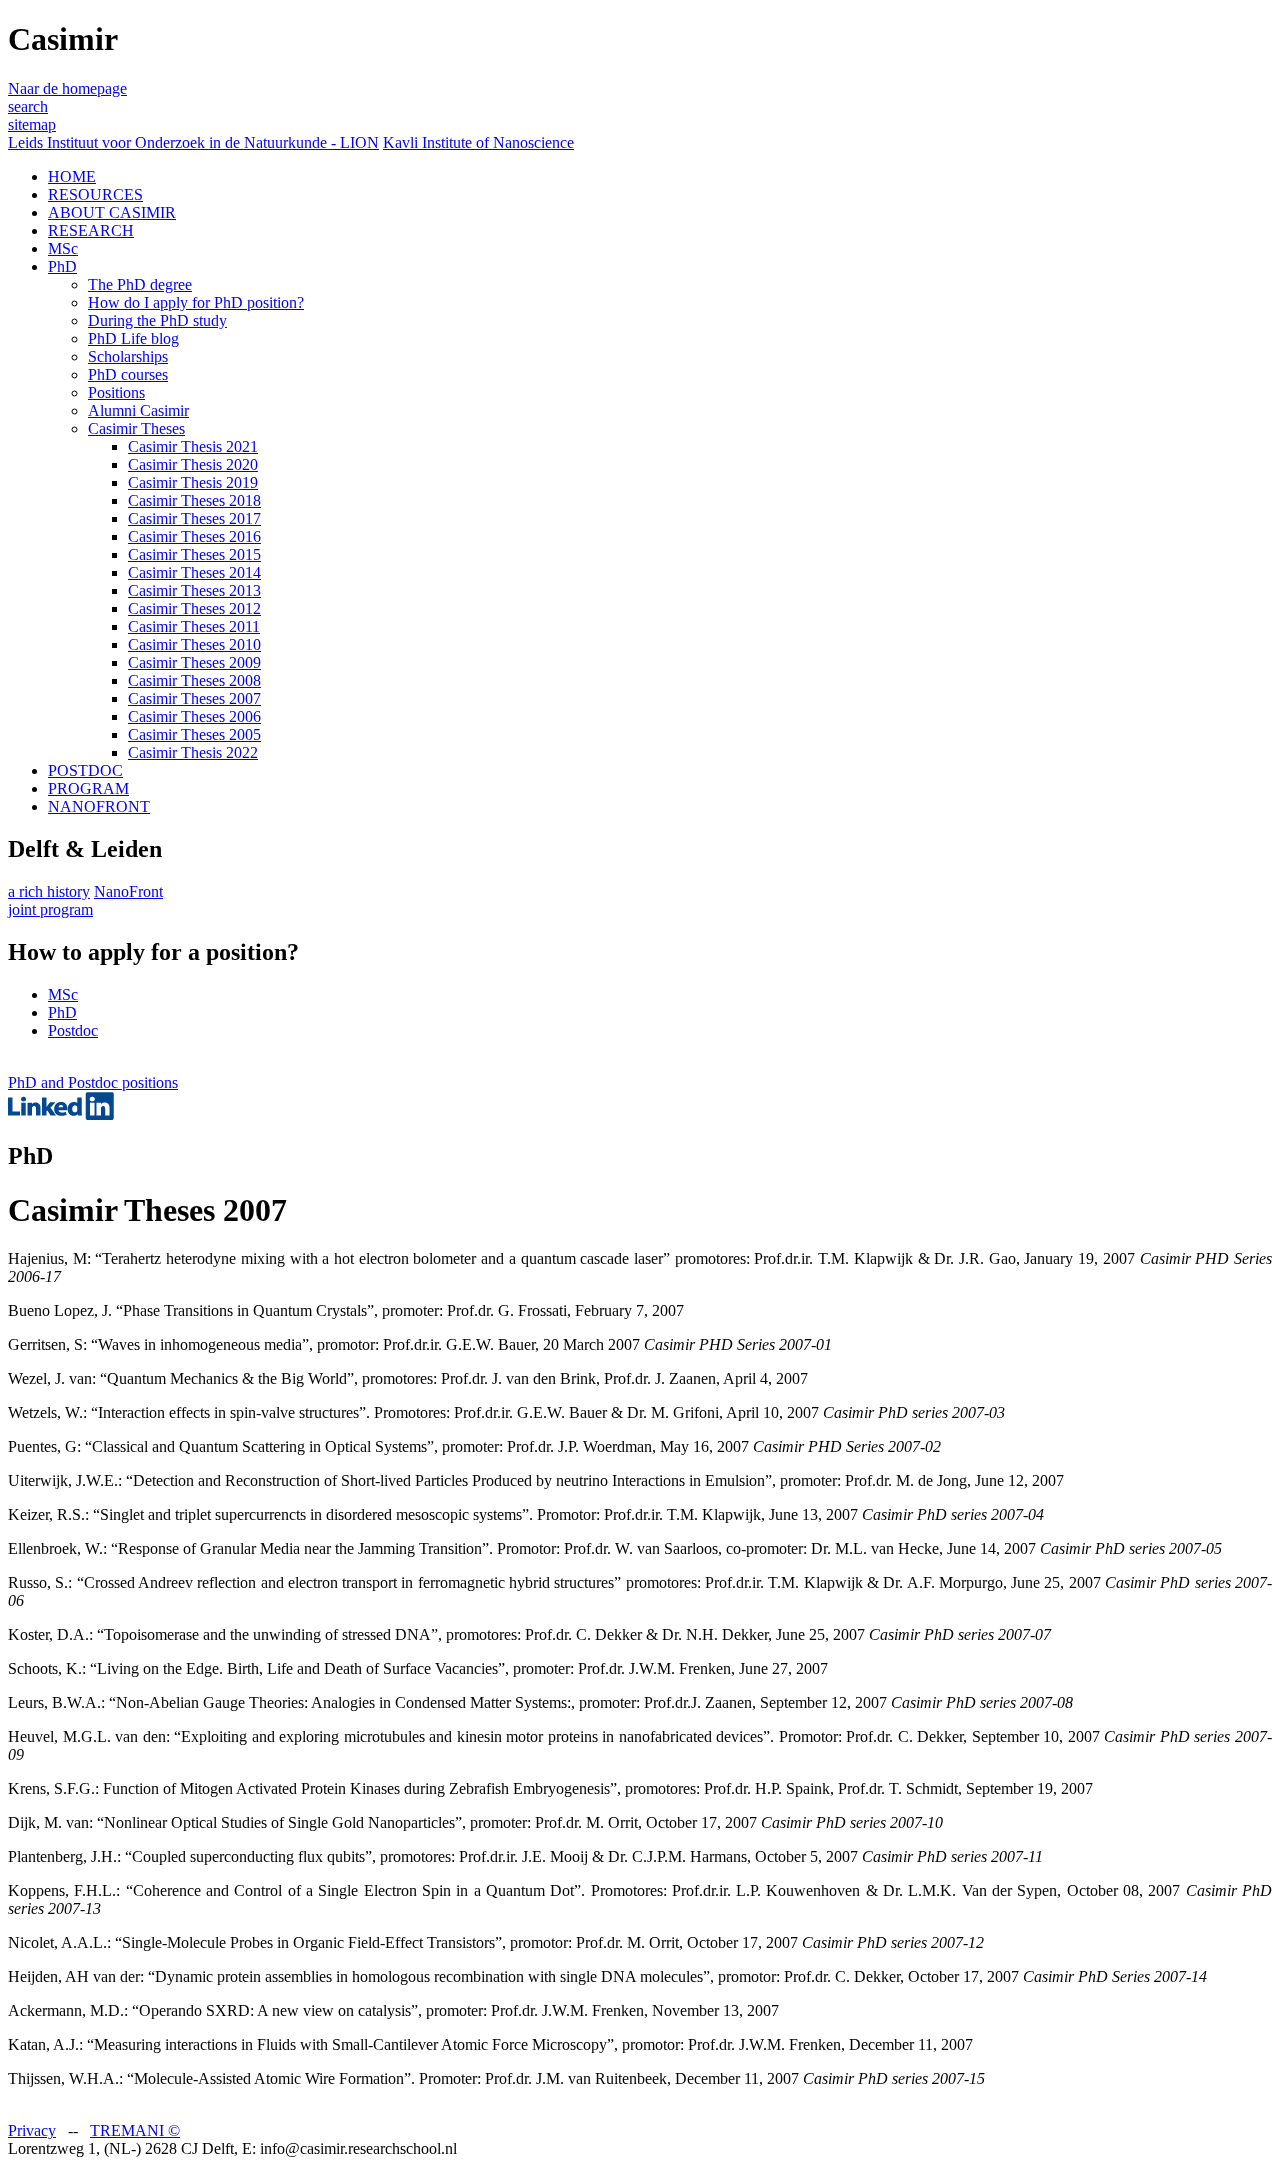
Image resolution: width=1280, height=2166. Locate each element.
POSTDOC (85, 770)
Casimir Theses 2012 (194, 608)
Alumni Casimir (138, 410)
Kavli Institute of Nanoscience (478, 142)
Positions (116, 392)
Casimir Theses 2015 (194, 554)
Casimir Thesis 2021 (193, 446)
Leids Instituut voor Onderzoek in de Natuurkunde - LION (193, 142)
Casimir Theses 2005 (194, 734)
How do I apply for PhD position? (196, 302)
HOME (72, 176)
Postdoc (73, 1030)
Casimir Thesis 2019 (193, 482)
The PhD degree (140, 284)
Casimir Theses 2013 (194, 590)
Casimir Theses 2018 (194, 500)
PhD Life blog (133, 338)
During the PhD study (157, 320)
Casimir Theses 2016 (194, 536)
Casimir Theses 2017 (194, 518)
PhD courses (128, 374)
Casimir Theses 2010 (194, 644)
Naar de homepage (67, 88)
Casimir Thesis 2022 (193, 752)
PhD (62, 266)
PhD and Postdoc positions (93, 1082)
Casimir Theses (136, 428)
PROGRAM (88, 788)
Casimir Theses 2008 (194, 680)
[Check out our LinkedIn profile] (61, 1114)
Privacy (32, 2130)
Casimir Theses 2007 (194, 698)
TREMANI (135, 2130)
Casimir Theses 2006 (194, 716)
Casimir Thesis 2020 (193, 464)
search (28, 106)
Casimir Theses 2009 (194, 662)
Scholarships (128, 356)
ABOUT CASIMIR (112, 212)
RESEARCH (91, 230)
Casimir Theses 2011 (194, 626)
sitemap (32, 124)
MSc (63, 248)
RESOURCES (95, 194)
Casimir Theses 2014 (194, 572)
